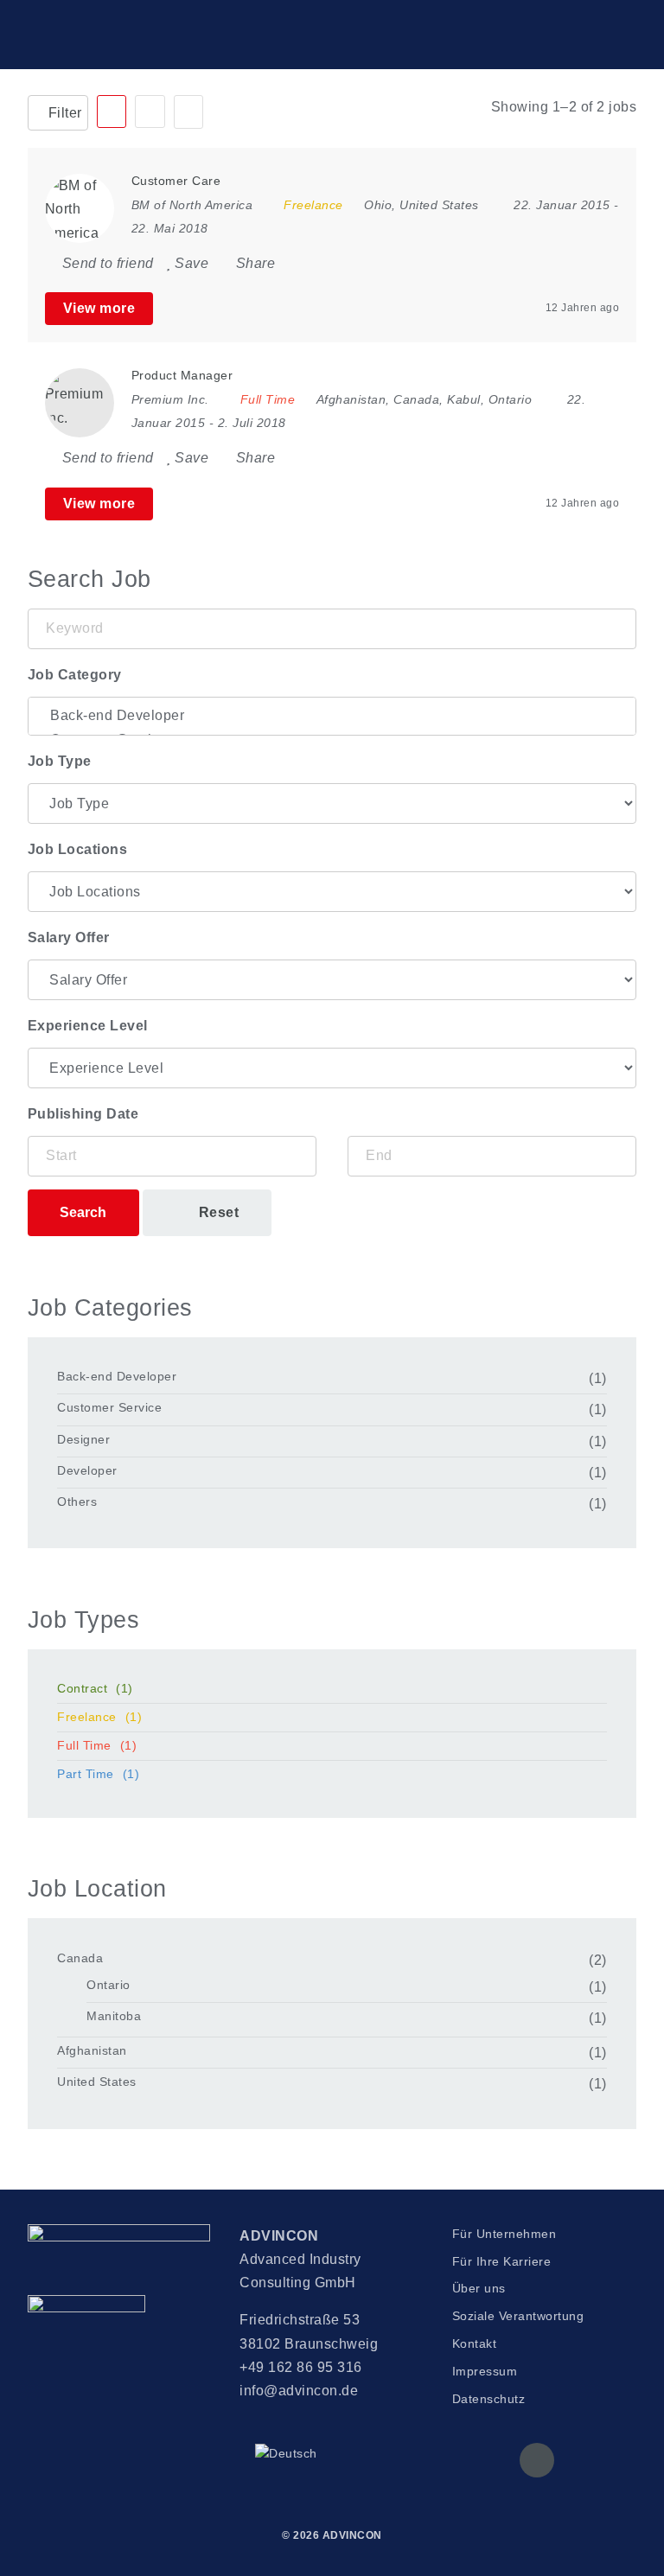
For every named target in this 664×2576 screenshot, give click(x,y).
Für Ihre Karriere (502, 2261)
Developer (87, 1470)
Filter (63, 113)
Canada (80, 1958)
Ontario (109, 1985)
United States (97, 2082)
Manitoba (114, 2016)
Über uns (479, 2288)
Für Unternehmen (504, 2234)
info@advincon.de (299, 2391)
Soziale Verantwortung (518, 2316)
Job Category (75, 675)
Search (83, 1212)
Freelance (99, 1717)
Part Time (98, 1774)
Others (77, 1502)
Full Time (97, 1745)
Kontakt (475, 2343)
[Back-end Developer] (332, 716)
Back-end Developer (117, 1376)
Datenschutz (489, 2399)
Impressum (485, 2371)
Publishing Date (83, 1114)
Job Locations (78, 849)
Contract (95, 1688)
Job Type (60, 761)
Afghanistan (92, 2050)
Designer (83, 1439)
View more (99, 308)
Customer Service (109, 1407)
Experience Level (88, 1026)
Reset (217, 1212)
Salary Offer (69, 937)
